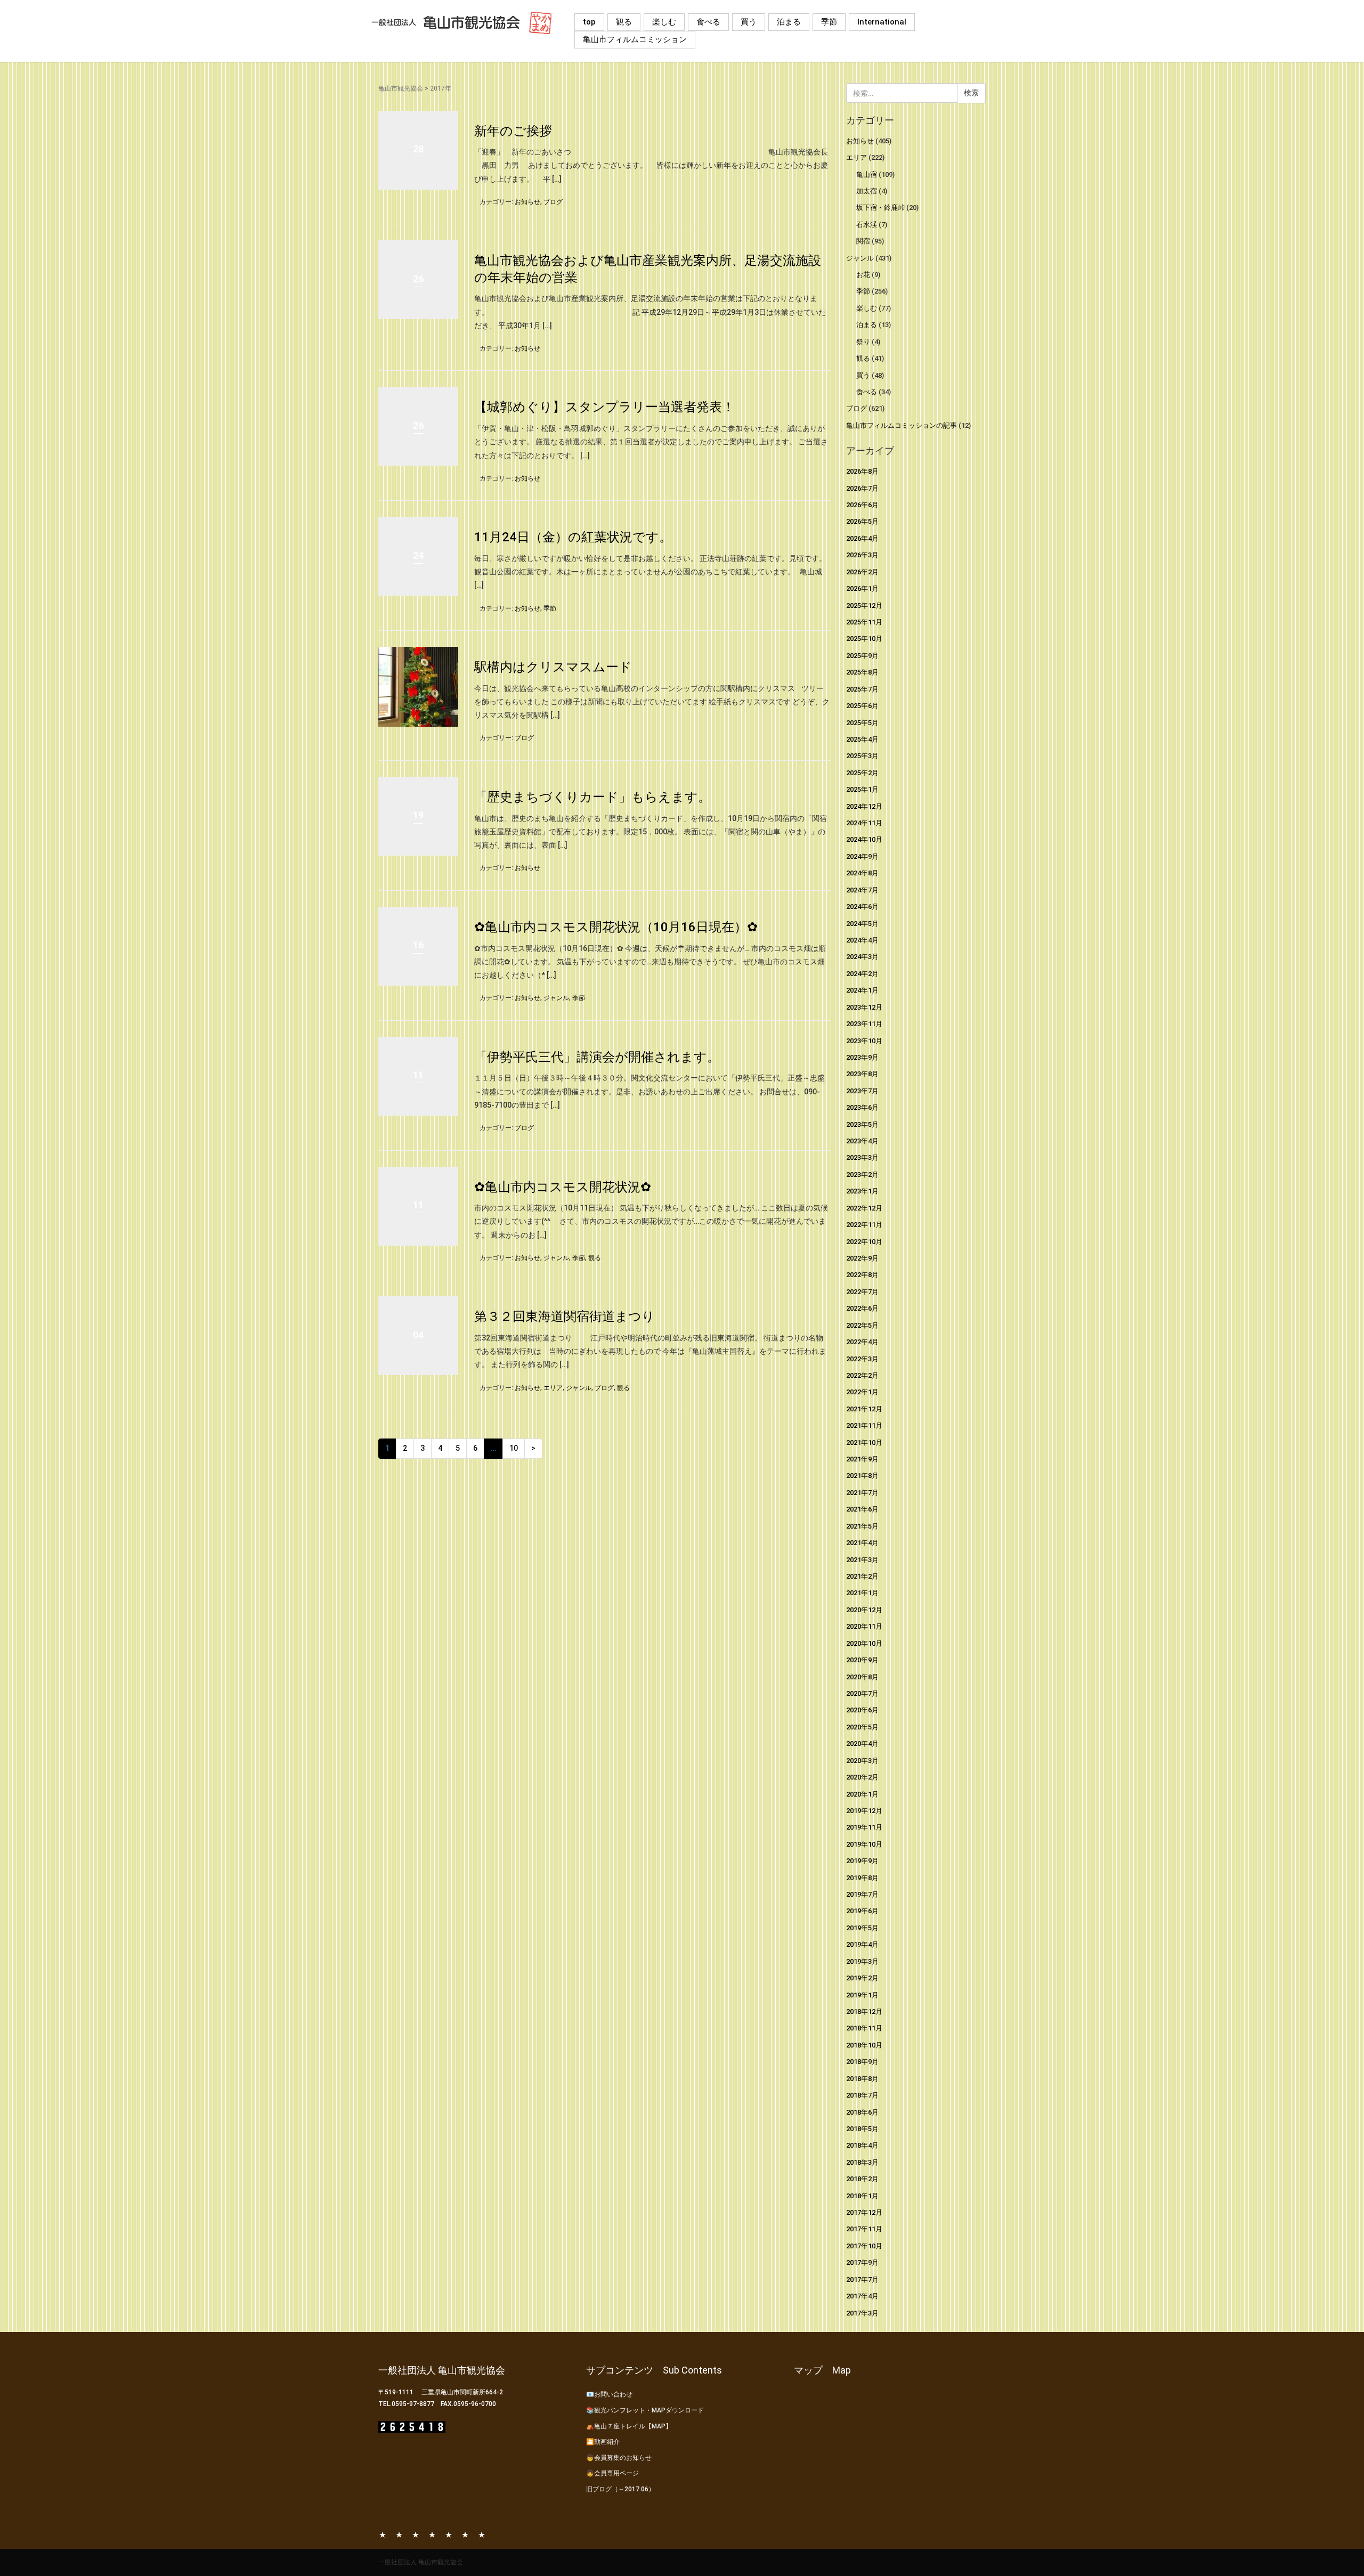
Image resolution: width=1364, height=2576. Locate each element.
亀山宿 (867, 174)
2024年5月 (862, 924)
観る (624, 22)
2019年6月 (862, 1911)
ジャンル (556, 998)
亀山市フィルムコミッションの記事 (902, 425)
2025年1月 (862, 789)
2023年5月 (862, 1124)
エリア (553, 1388)
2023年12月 (864, 1007)
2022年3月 (862, 1359)
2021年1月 (862, 1593)
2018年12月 (864, 2012)
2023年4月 (862, 1141)
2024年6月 (862, 907)
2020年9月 (862, 1660)
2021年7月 (862, 1493)
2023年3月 (862, 1157)
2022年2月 (862, 1375)
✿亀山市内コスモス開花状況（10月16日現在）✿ (616, 927)
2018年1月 (862, 2196)
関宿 (863, 241)
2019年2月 (862, 1978)
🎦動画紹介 (603, 2442)
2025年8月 (862, 672)
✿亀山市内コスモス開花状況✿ (563, 1187)
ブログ (553, 202)
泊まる (789, 22)
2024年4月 (862, 940)
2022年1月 (862, 1392)
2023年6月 (862, 1107)
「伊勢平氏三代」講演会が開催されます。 (597, 1057)
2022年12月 (864, 1208)
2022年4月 (862, 1342)
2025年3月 (862, 756)
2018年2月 (862, 2179)
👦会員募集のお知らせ (619, 2458)
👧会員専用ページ (612, 2473)
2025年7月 (862, 689)
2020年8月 (862, 1677)
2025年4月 (862, 739)
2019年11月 (864, 1827)
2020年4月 (862, 1744)
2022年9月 (862, 1258)
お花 (863, 275)
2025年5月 (862, 723)
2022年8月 (862, 1275)
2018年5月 (862, 2129)
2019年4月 (862, 1944)
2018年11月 (864, 2028)
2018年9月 (862, 2062)
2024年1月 (862, 990)
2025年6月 (862, 706)
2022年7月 (862, 1292)
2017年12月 (864, 2212)
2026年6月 (862, 505)
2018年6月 (862, 2112)
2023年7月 (862, 1091)
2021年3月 (862, 1560)
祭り (863, 342)
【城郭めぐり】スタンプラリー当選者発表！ (604, 407)
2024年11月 (864, 823)
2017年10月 (864, 2246)
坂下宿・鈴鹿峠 (880, 208)
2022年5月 (862, 1325)
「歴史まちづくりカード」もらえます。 (592, 797)
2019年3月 (862, 1961)
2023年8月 (862, 1074)
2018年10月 (864, 2045)
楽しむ (664, 22)
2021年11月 (864, 1425)
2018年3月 (862, 2162)
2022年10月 (864, 1242)
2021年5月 (862, 1526)
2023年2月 (862, 1175)
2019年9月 (862, 1861)
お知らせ (527, 202)
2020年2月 (862, 1777)
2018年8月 (862, 2079)
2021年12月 (864, 1409)
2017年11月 (864, 2229)
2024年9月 (862, 856)
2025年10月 (864, 639)
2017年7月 (862, 2280)
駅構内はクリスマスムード (553, 667)
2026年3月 (862, 555)
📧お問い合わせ (609, 2394)
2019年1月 (862, 1995)
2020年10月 (864, 1643)
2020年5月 (862, 1727)
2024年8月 (862, 873)
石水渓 (867, 225)
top (589, 22)
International (882, 22)
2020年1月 (862, 1794)
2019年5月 (862, 1928)
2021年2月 (862, 1576)
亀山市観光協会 (401, 88)
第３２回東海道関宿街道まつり (565, 1317)
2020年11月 (864, 1626)
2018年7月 (862, 2095)
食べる (708, 22)
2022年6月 (862, 1308)
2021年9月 (862, 1459)
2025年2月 (862, 773)
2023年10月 (864, 1041)
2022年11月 (864, 1225)
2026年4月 (862, 538)
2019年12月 (864, 1811)
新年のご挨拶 (513, 131)
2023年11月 (864, 1024)
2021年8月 (862, 1476)
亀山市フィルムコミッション (635, 39)
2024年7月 (862, 890)
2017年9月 (862, 2262)
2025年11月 (864, 622)
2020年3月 (862, 1761)
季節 (829, 22)
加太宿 (867, 191)
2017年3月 (862, 2313)
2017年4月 (862, 2296)
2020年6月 (862, 1710)
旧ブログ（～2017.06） (620, 2489)
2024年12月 (864, 806)
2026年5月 (862, 521)
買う (749, 22)
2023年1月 (862, 1191)
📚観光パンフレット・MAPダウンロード (645, 2410)
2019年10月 (864, 1844)
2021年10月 (864, 1443)
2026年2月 (862, 572)
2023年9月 (862, 1057)
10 (514, 1448)
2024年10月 (864, 839)
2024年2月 (862, 974)
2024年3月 (862, 957)
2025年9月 (862, 656)
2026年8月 (862, 471)
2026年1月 (862, 588)
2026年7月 (862, 488)
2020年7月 (862, 1693)
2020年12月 (864, 1610)
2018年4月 (862, 2145)
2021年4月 (862, 1543)
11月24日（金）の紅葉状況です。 (573, 537)
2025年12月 (864, 606)
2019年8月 (862, 1878)
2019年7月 (862, 1894)
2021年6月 (862, 1509)
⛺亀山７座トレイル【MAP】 (629, 2426)
